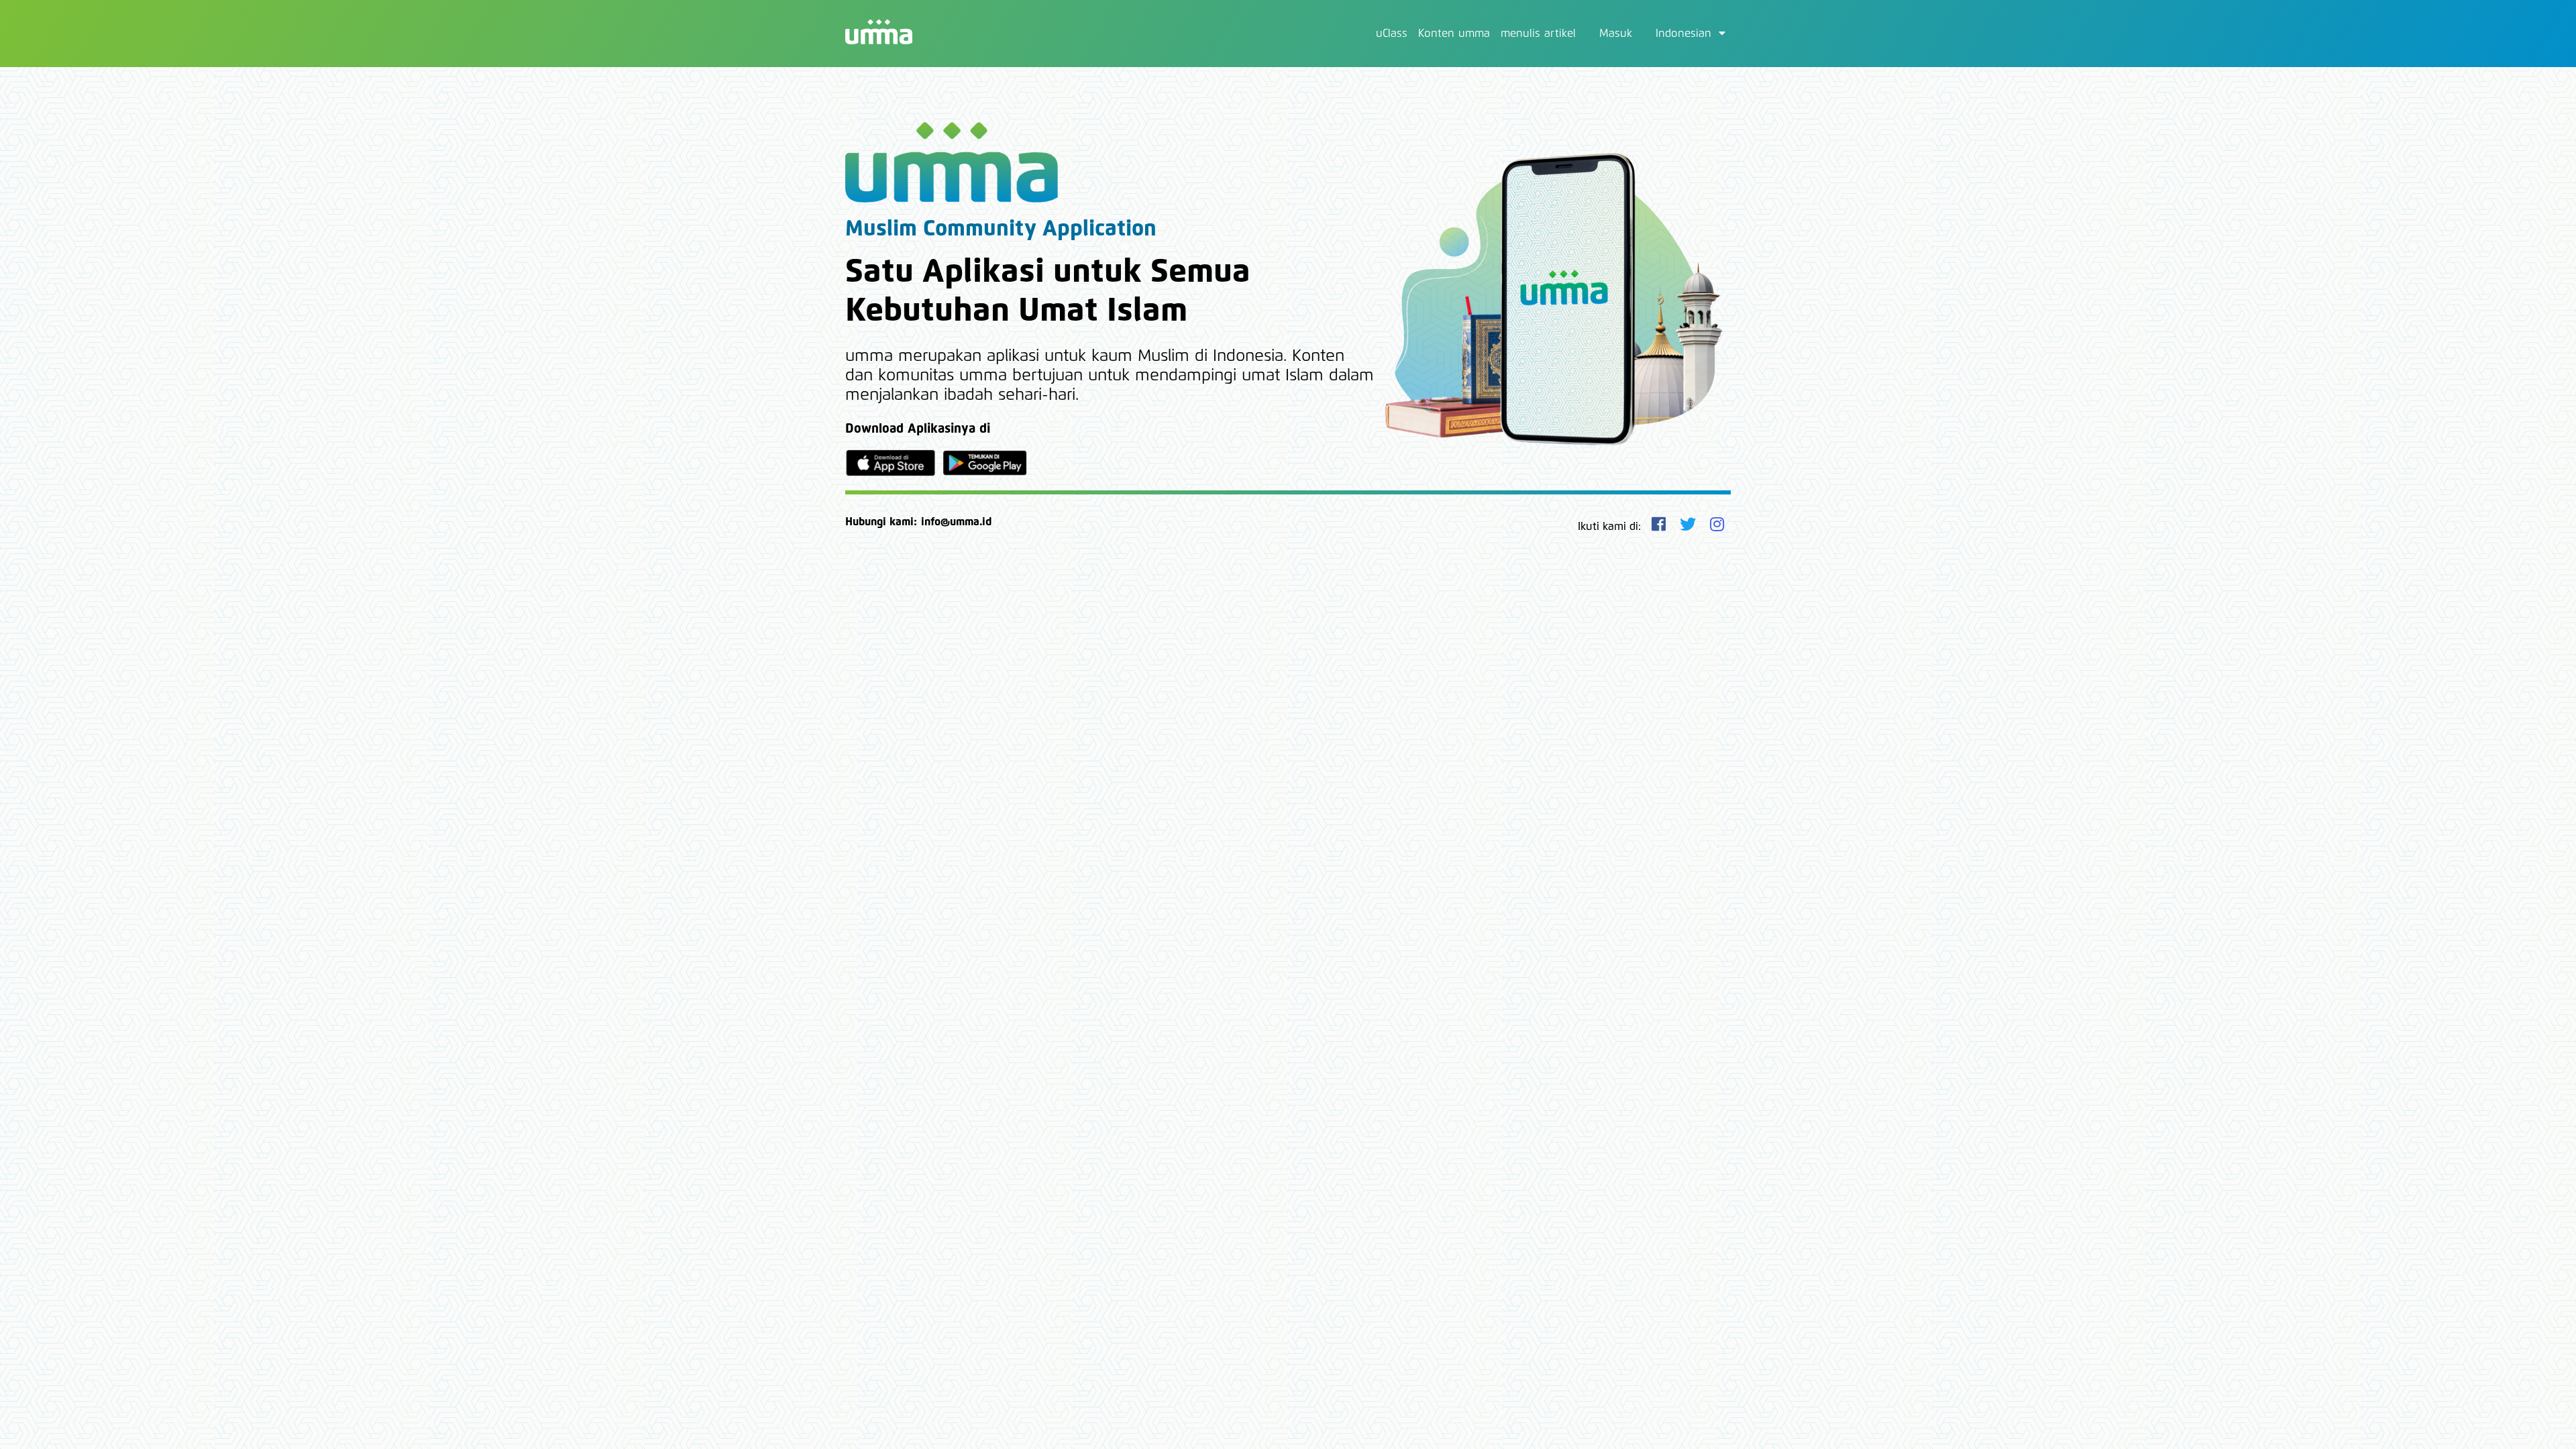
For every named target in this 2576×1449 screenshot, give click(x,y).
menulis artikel (1538, 34)
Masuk (1616, 34)
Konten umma (1454, 34)
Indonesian (1685, 34)
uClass (1392, 34)
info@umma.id (956, 522)
